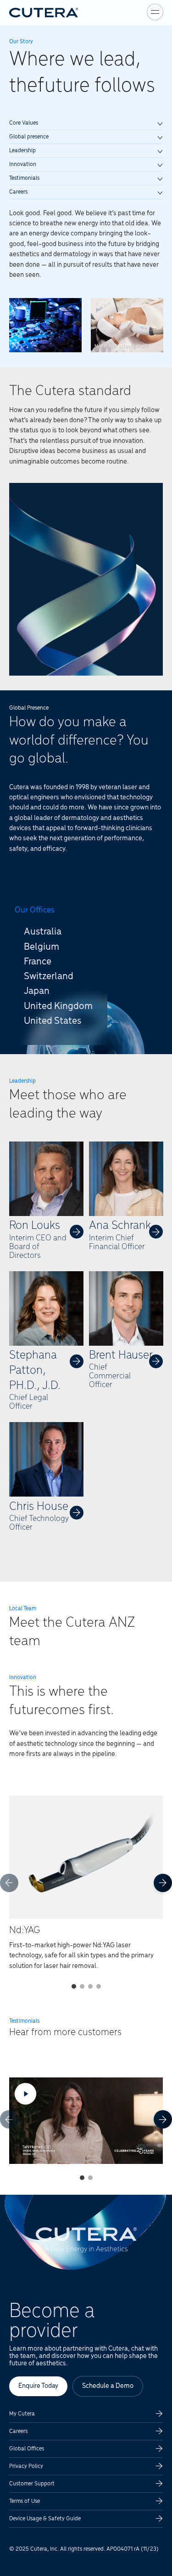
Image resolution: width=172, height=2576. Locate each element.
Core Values (24, 123)
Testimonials (24, 178)
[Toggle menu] (155, 12)
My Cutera (22, 2414)
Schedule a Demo (108, 2386)
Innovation (23, 164)
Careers (18, 192)
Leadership (22, 151)
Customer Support (32, 2484)
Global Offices (27, 2449)
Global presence (29, 137)
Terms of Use (25, 2501)
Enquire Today (38, 2386)
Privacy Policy (26, 2466)
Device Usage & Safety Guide (45, 2519)
